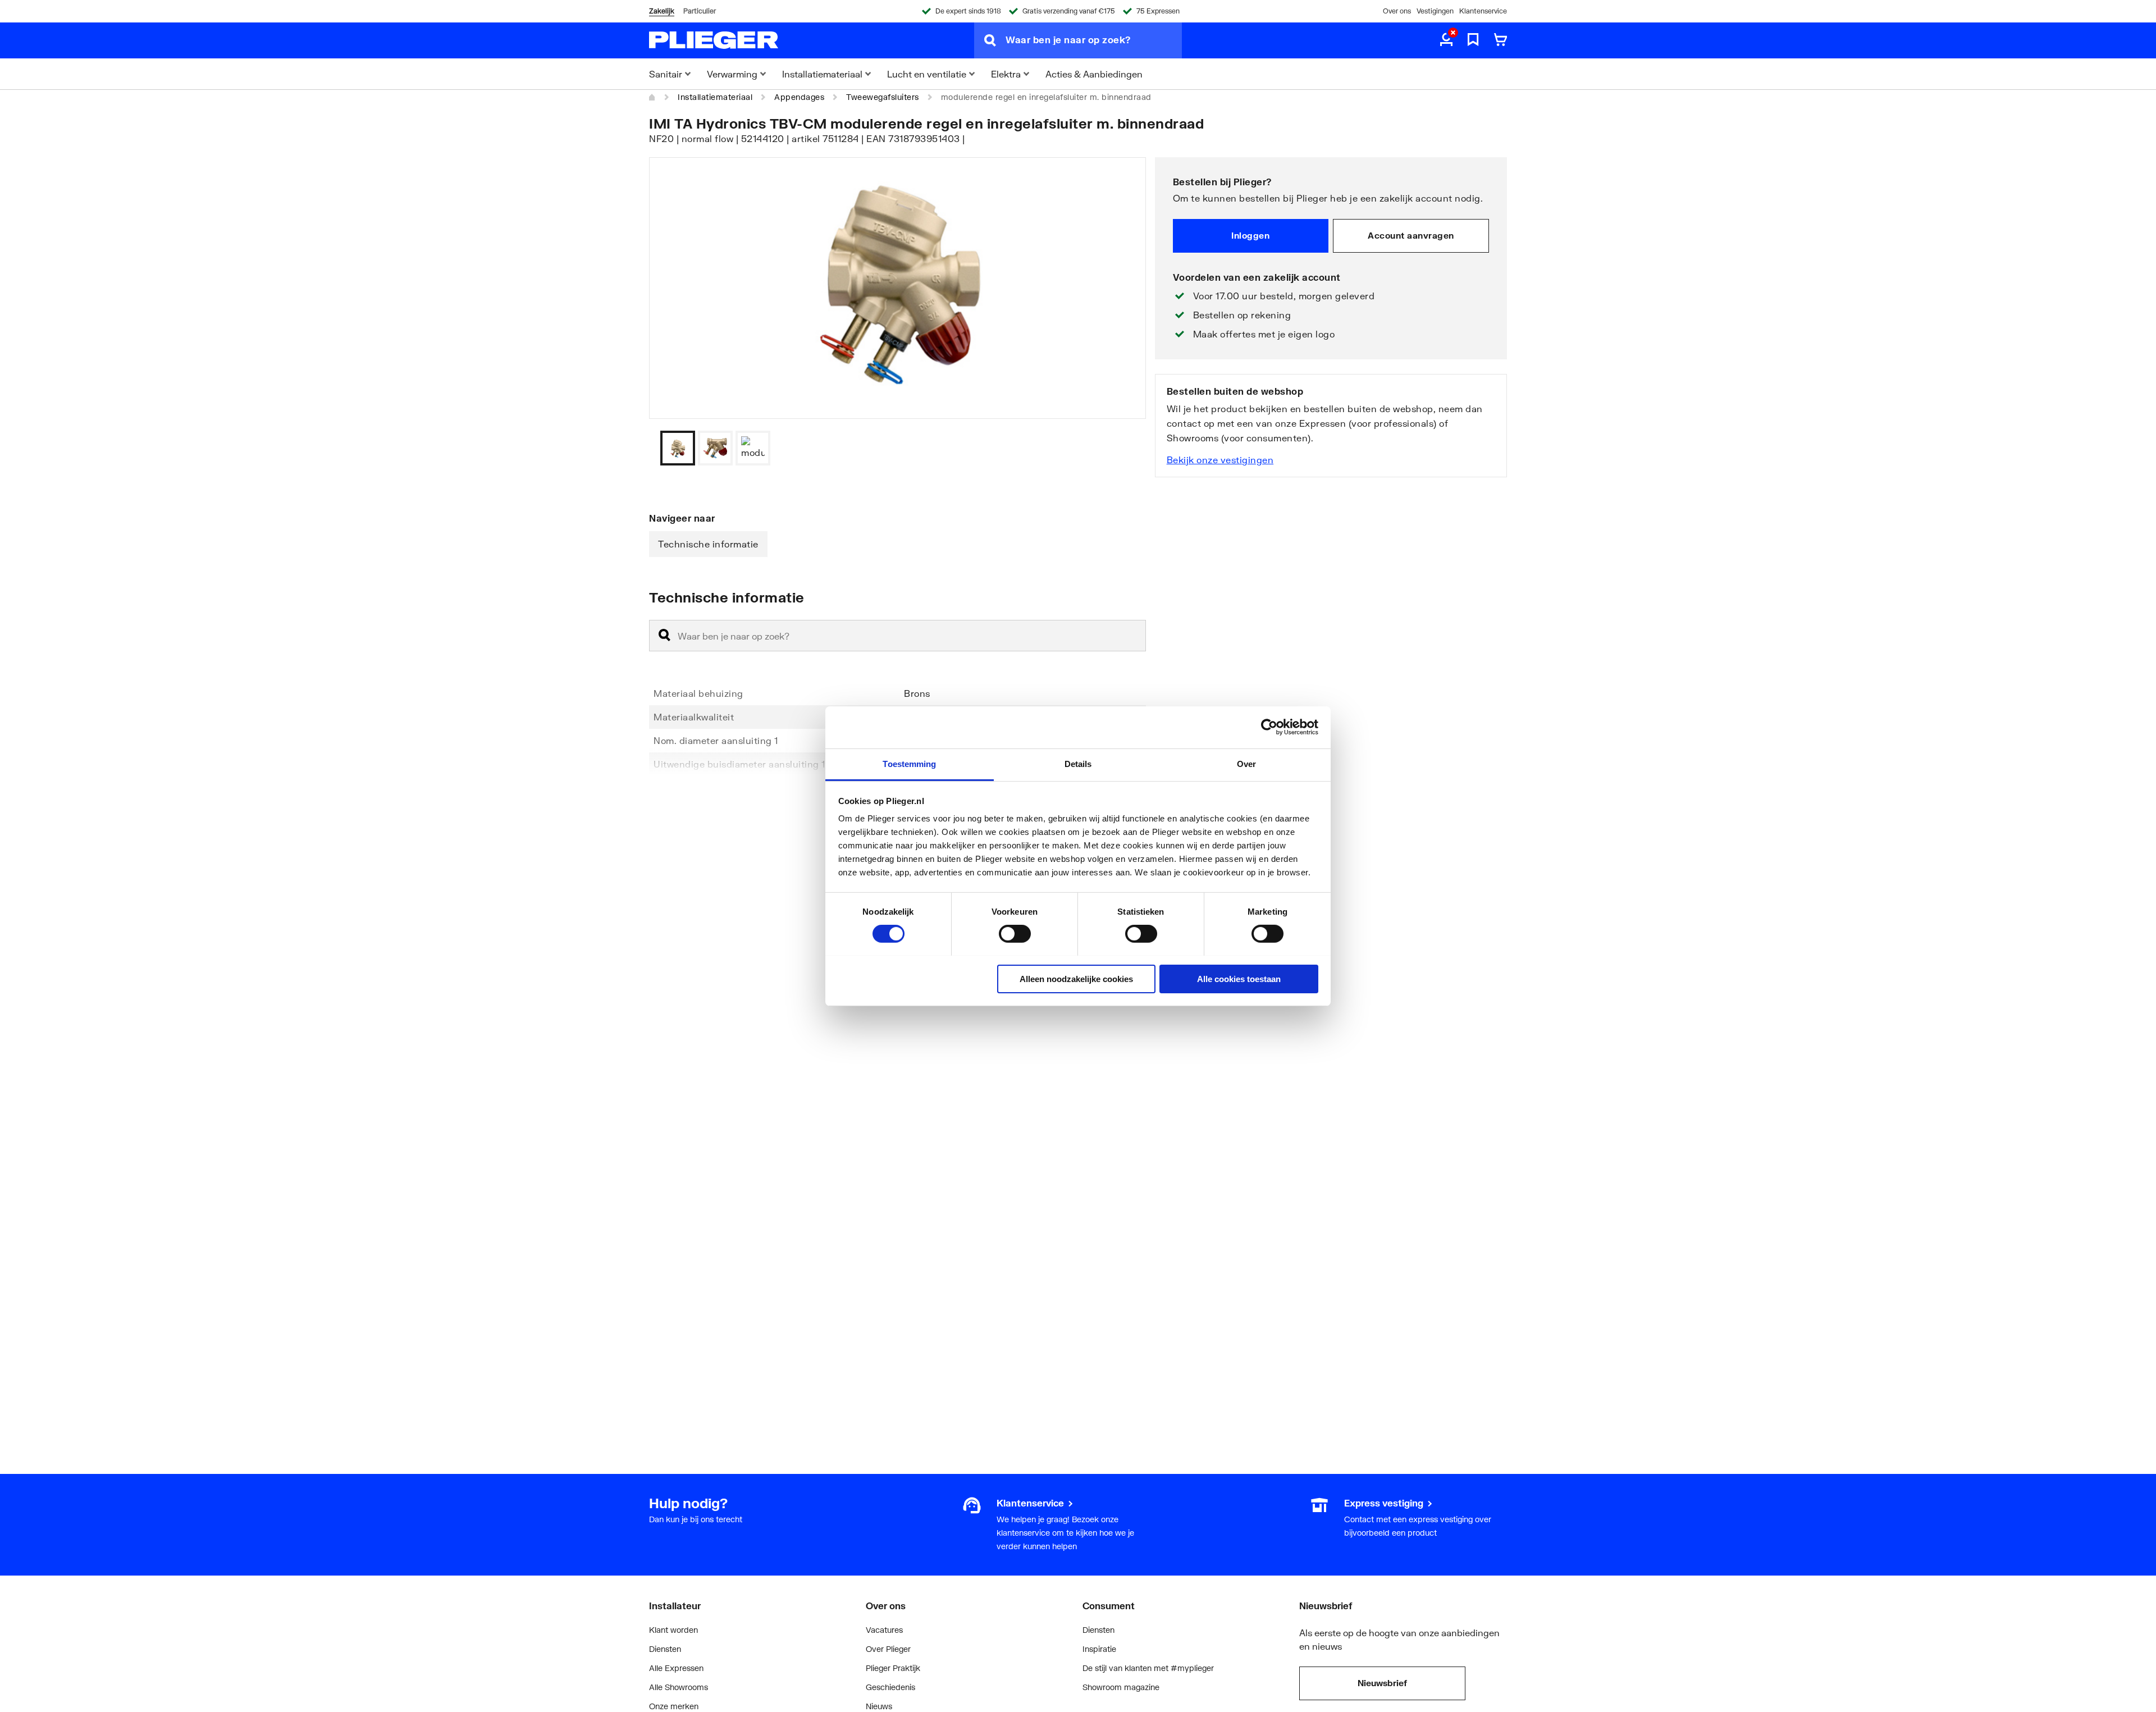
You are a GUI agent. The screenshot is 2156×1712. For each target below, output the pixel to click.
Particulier (700, 11)
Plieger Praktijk (893, 1668)
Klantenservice (1483, 11)
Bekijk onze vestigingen (1220, 460)
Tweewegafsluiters (883, 97)
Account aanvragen (1411, 235)
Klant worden (673, 1630)
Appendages (799, 97)
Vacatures (884, 1630)
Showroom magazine (1121, 1687)
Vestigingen (1435, 11)
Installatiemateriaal (715, 97)
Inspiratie (1099, 1649)
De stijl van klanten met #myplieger (1148, 1668)
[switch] (1015, 934)
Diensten (665, 1649)
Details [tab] (1078, 763)
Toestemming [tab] (909, 763)
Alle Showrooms (679, 1687)
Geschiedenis (890, 1687)
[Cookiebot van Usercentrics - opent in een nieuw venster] (1269, 727)
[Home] (652, 97)
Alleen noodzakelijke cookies (1076, 978)
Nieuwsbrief (1382, 1683)
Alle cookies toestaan (1239, 978)
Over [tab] (1246, 763)
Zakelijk (662, 11)
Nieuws (879, 1706)
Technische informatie (708, 544)
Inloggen (1250, 235)
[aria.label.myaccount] (1446, 40)
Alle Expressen (676, 1668)
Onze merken (674, 1706)
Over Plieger (888, 1649)
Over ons (1397, 11)
